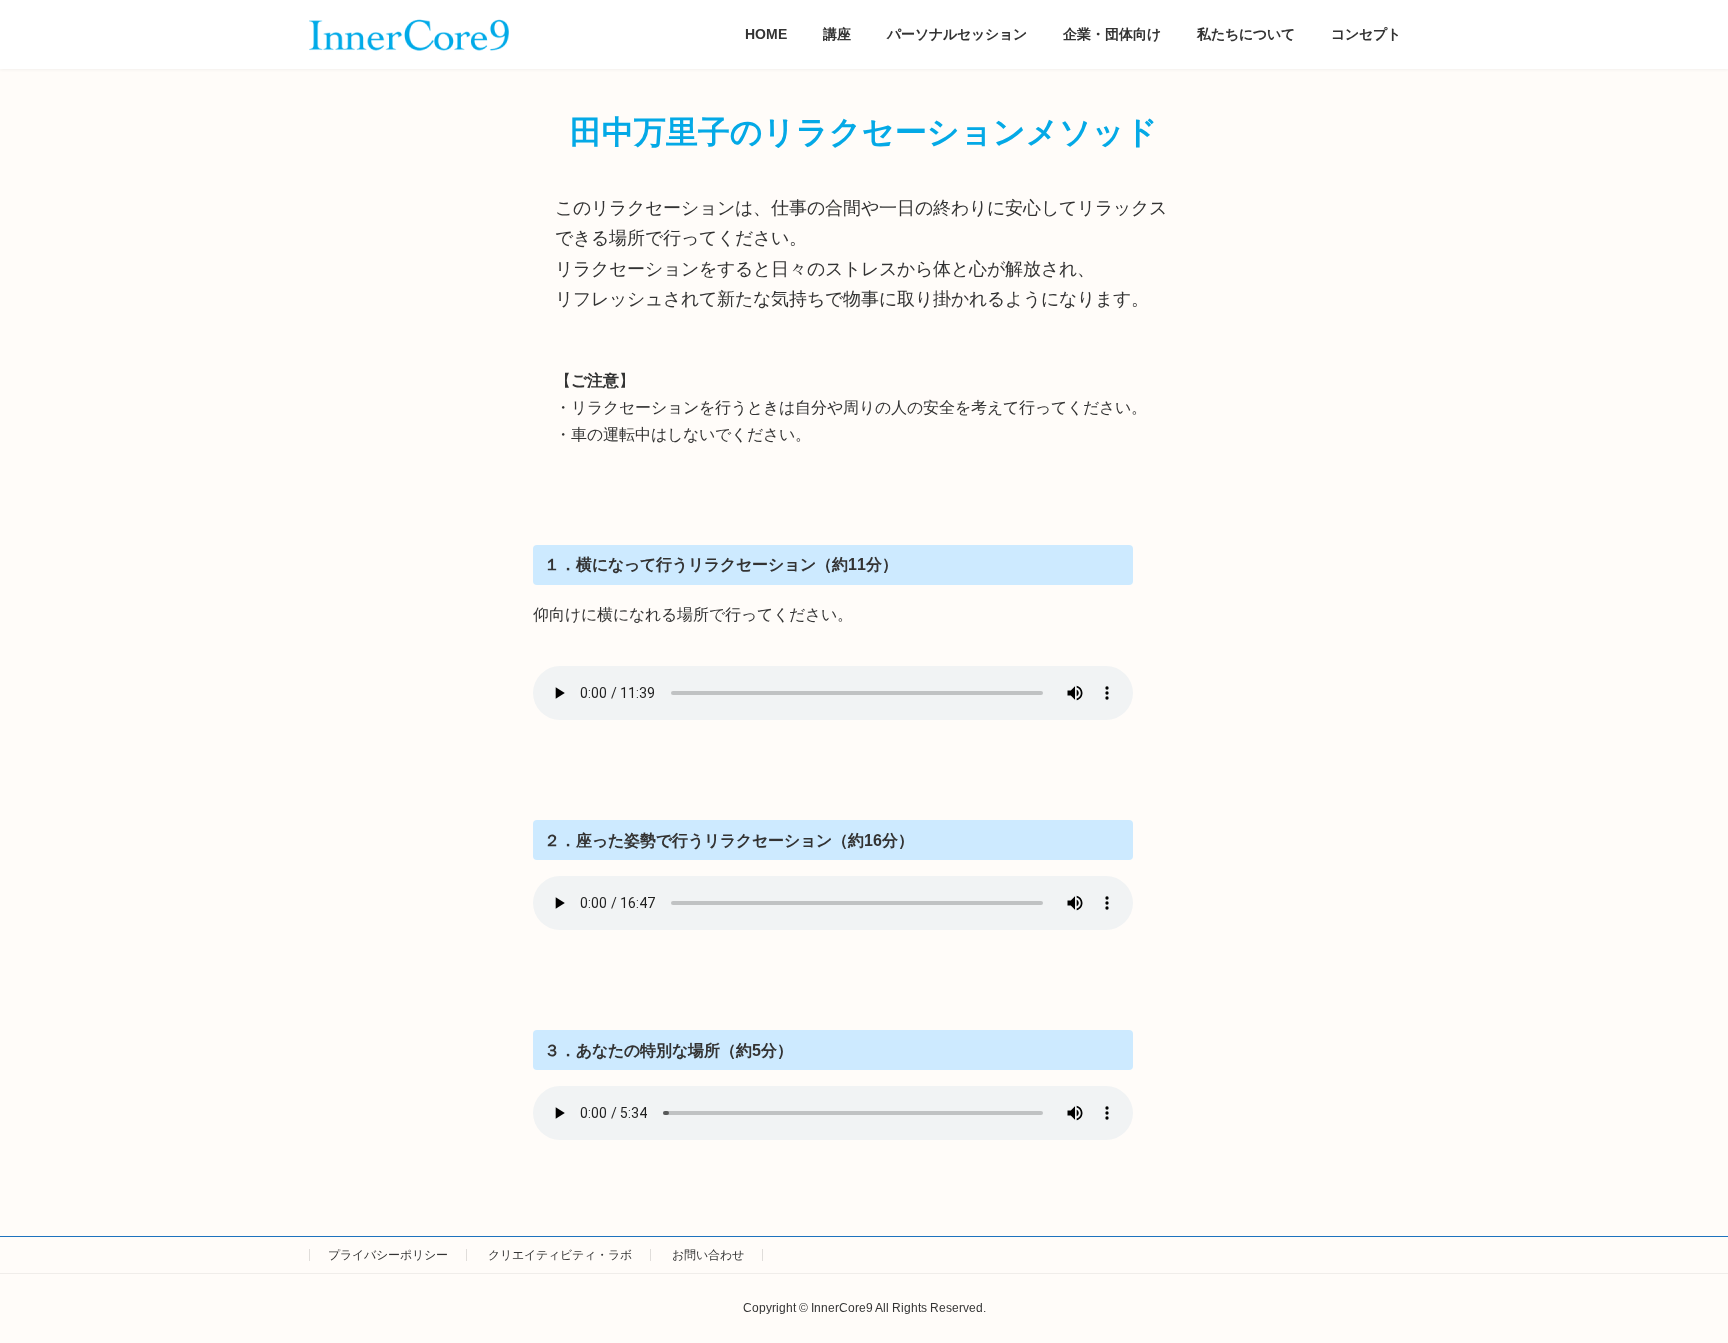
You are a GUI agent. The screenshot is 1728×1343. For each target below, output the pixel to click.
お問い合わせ (708, 1255)
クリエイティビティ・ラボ (560, 1255)
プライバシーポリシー (388, 1255)
